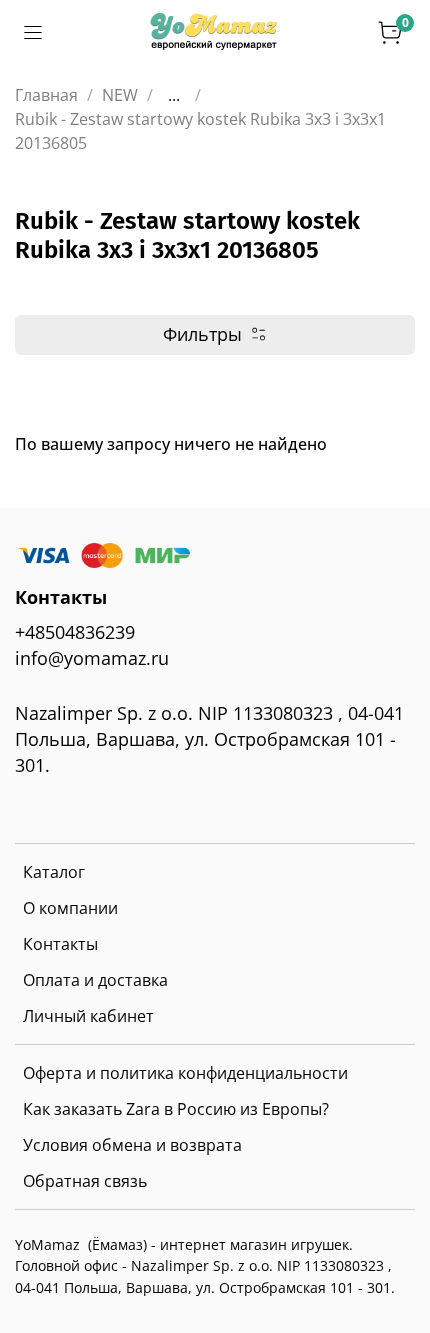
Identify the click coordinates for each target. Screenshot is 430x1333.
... (174, 95)
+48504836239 (75, 632)
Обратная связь (85, 1181)
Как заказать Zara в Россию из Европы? (176, 1109)
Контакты (60, 944)
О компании (70, 908)
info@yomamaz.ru (92, 658)
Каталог (54, 872)
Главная (46, 95)
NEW (120, 95)
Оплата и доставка (95, 980)
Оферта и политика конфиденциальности (185, 1073)
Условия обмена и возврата (132, 1145)
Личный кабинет (88, 1016)
